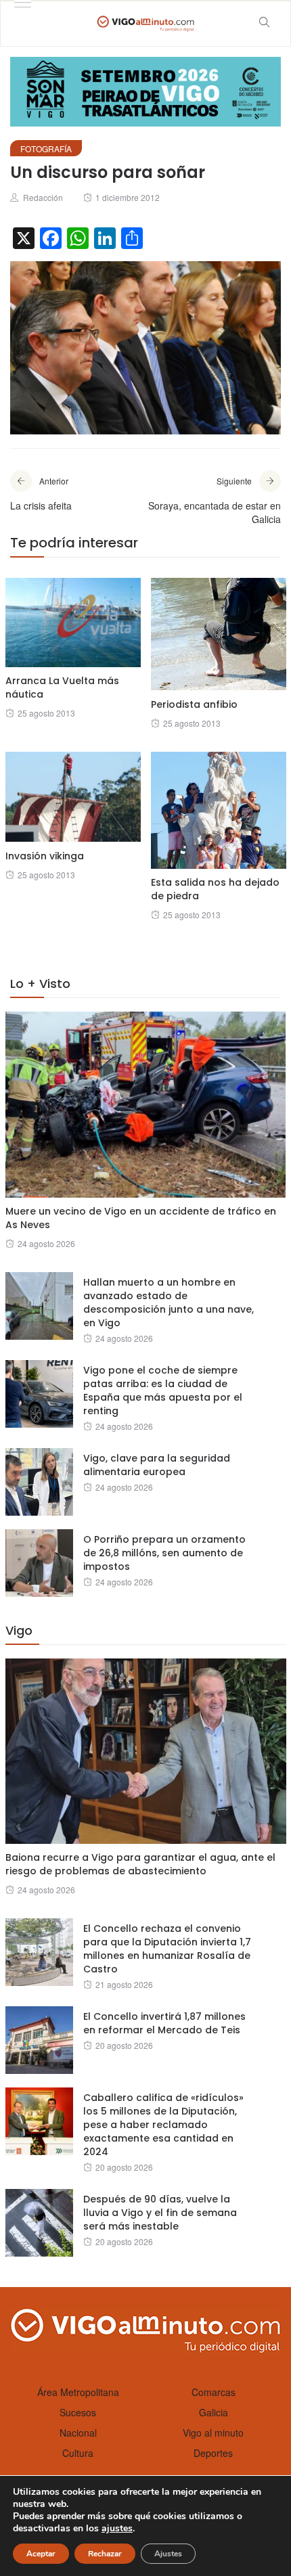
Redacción (43, 197)
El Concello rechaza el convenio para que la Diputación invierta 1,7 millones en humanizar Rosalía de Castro (167, 1949)
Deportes (213, 2453)
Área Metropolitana (78, 2392)
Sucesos (78, 2412)
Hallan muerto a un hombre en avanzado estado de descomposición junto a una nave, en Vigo (169, 1303)
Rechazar (105, 2554)
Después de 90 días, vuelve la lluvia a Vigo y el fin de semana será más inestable (160, 2213)
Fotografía (46, 149)
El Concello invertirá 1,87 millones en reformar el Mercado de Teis (164, 2023)
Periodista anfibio (194, 704)
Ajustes (168, 2554)
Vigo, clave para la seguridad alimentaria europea (157, 1465)
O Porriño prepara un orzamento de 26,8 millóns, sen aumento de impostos (164, 1553)
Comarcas (214, 2392)
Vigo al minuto (213, 2433)
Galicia (214, 2412)
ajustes (117, 2529)
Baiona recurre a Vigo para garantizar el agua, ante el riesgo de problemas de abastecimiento (140, 1864)
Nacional (78, 2433)
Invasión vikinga (45, 856)
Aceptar (41, 2554)
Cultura (78, 2453)
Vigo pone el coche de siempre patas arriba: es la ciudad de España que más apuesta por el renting (163, 1391)
